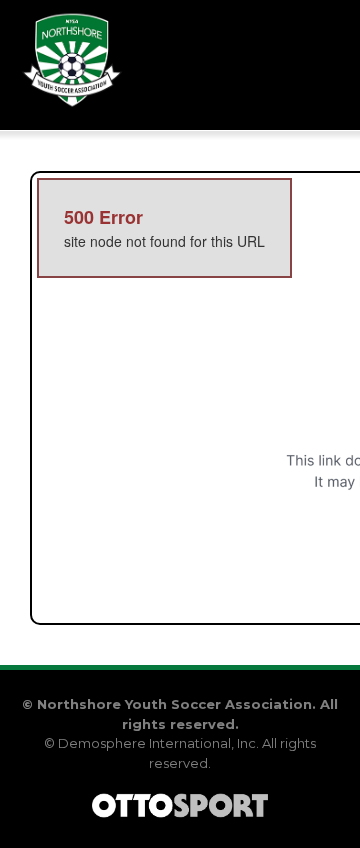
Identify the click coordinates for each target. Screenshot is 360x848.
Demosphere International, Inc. (158, 743)
